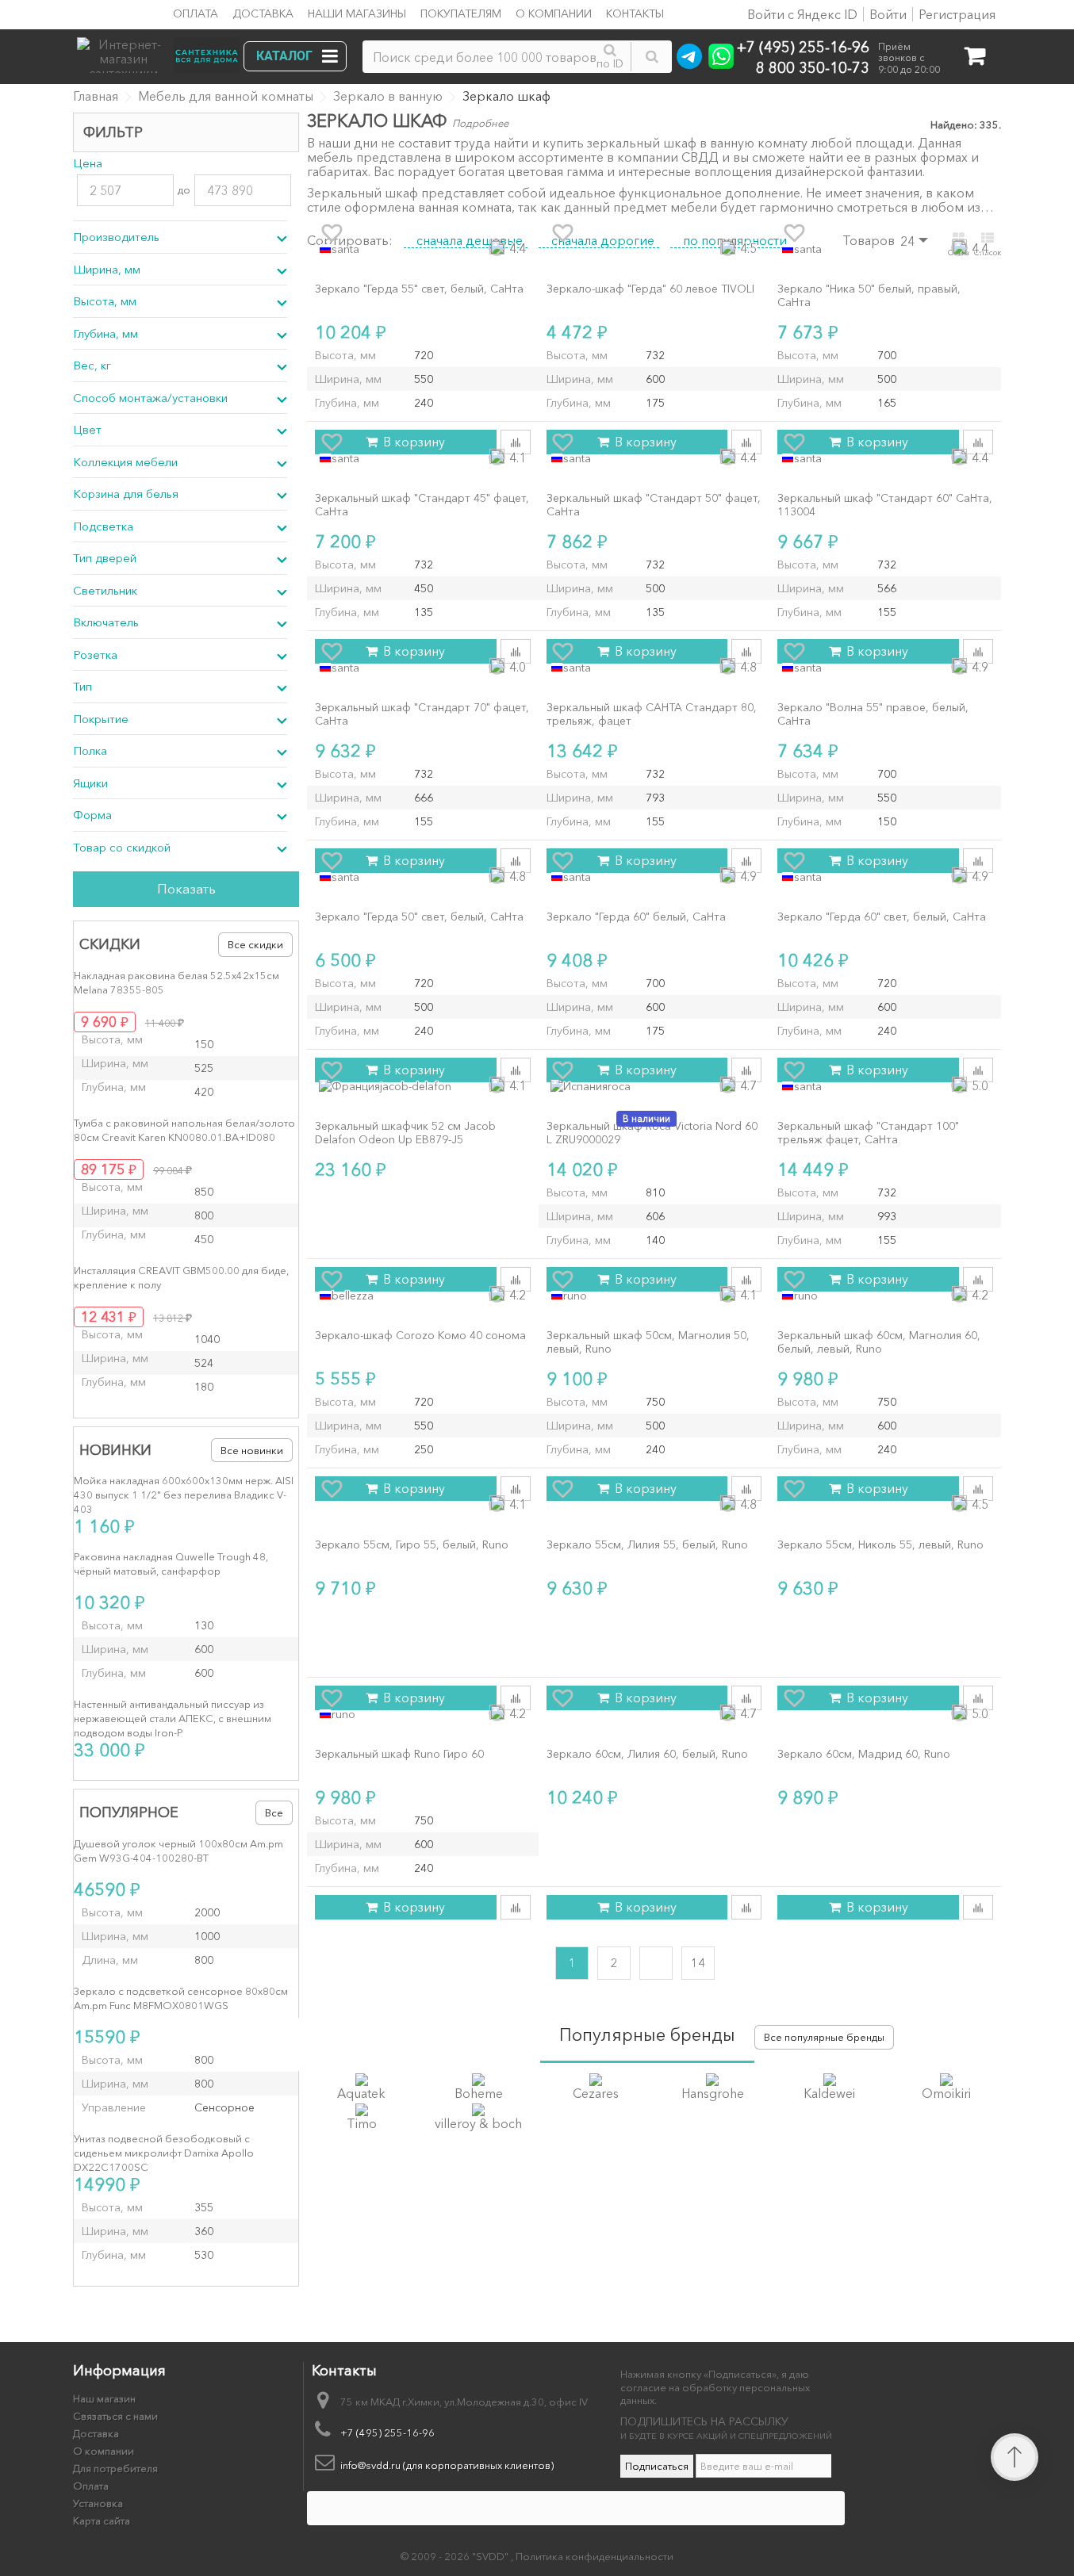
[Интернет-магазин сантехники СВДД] (163, 51)
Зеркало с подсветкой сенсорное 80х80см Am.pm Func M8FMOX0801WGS (181, 1998)
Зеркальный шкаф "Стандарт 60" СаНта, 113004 (885, 505)
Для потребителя (115, 2468)
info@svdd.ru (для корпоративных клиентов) (447, 2465)
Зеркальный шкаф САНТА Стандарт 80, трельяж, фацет (652, 714)
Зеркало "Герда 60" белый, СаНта (636, 917)
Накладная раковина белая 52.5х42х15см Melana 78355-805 (176, 982)
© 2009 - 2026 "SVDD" (456, 2556)
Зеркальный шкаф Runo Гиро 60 (399, 1754)
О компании (554, 13)
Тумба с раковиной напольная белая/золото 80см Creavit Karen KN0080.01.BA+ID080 (184, 1130)
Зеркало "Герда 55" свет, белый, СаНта (419, 289)
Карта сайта (102, 2520)
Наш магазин (104, 2398)
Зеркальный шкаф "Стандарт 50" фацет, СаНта (654, 505)
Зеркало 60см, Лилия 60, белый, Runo (647, 1754)
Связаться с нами (115, 2416)
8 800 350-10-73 (813, 67)
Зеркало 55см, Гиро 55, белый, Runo (412, 1545)
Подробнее (480, 123)
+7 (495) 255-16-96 (803, 46)
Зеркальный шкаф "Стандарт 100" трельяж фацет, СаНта (868, 1133)
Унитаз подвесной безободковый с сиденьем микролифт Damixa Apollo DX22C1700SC (164, 2153)
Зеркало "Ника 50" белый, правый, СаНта (869, 296)
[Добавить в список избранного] (332, 233)
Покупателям (461, 13)
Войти (888, 14)
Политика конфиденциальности (595, 2556)
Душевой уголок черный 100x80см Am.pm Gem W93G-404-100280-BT (178, 1851)
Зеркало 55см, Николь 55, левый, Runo (880, 1545)
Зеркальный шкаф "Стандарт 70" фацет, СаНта (422, 714)
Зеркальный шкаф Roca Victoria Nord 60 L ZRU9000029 (652, 1133)
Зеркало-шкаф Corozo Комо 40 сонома (420, 1336)
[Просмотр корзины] (974, 59)
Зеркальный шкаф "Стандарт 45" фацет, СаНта (422, 505)
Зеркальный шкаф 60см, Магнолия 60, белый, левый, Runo (879, 1342)
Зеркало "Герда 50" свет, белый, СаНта (419, 917)
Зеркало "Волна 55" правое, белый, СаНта (873, 714)
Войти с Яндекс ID (801, 14)
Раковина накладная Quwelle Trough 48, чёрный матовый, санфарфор (171, 1564)
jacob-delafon (416, 1086)
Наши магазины (357, 13)
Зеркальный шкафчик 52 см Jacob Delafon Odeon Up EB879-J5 (405, 1133)
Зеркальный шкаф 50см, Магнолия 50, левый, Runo (648, 1342)
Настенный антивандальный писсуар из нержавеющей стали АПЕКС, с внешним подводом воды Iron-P (173, 1718)
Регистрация (957, 14)
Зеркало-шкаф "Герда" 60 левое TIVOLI (650, 289)
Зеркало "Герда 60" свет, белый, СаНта (882, 917)
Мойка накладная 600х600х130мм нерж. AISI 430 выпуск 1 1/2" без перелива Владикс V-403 (184, 1495)
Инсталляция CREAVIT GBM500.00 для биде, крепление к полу (181, 1277)
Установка (98, 2503)
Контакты (635, 13)
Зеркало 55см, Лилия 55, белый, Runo (647, 1545)
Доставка (263, 13)
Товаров (869, 240)
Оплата (196, 13)
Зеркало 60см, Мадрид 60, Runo (864, 1754)
